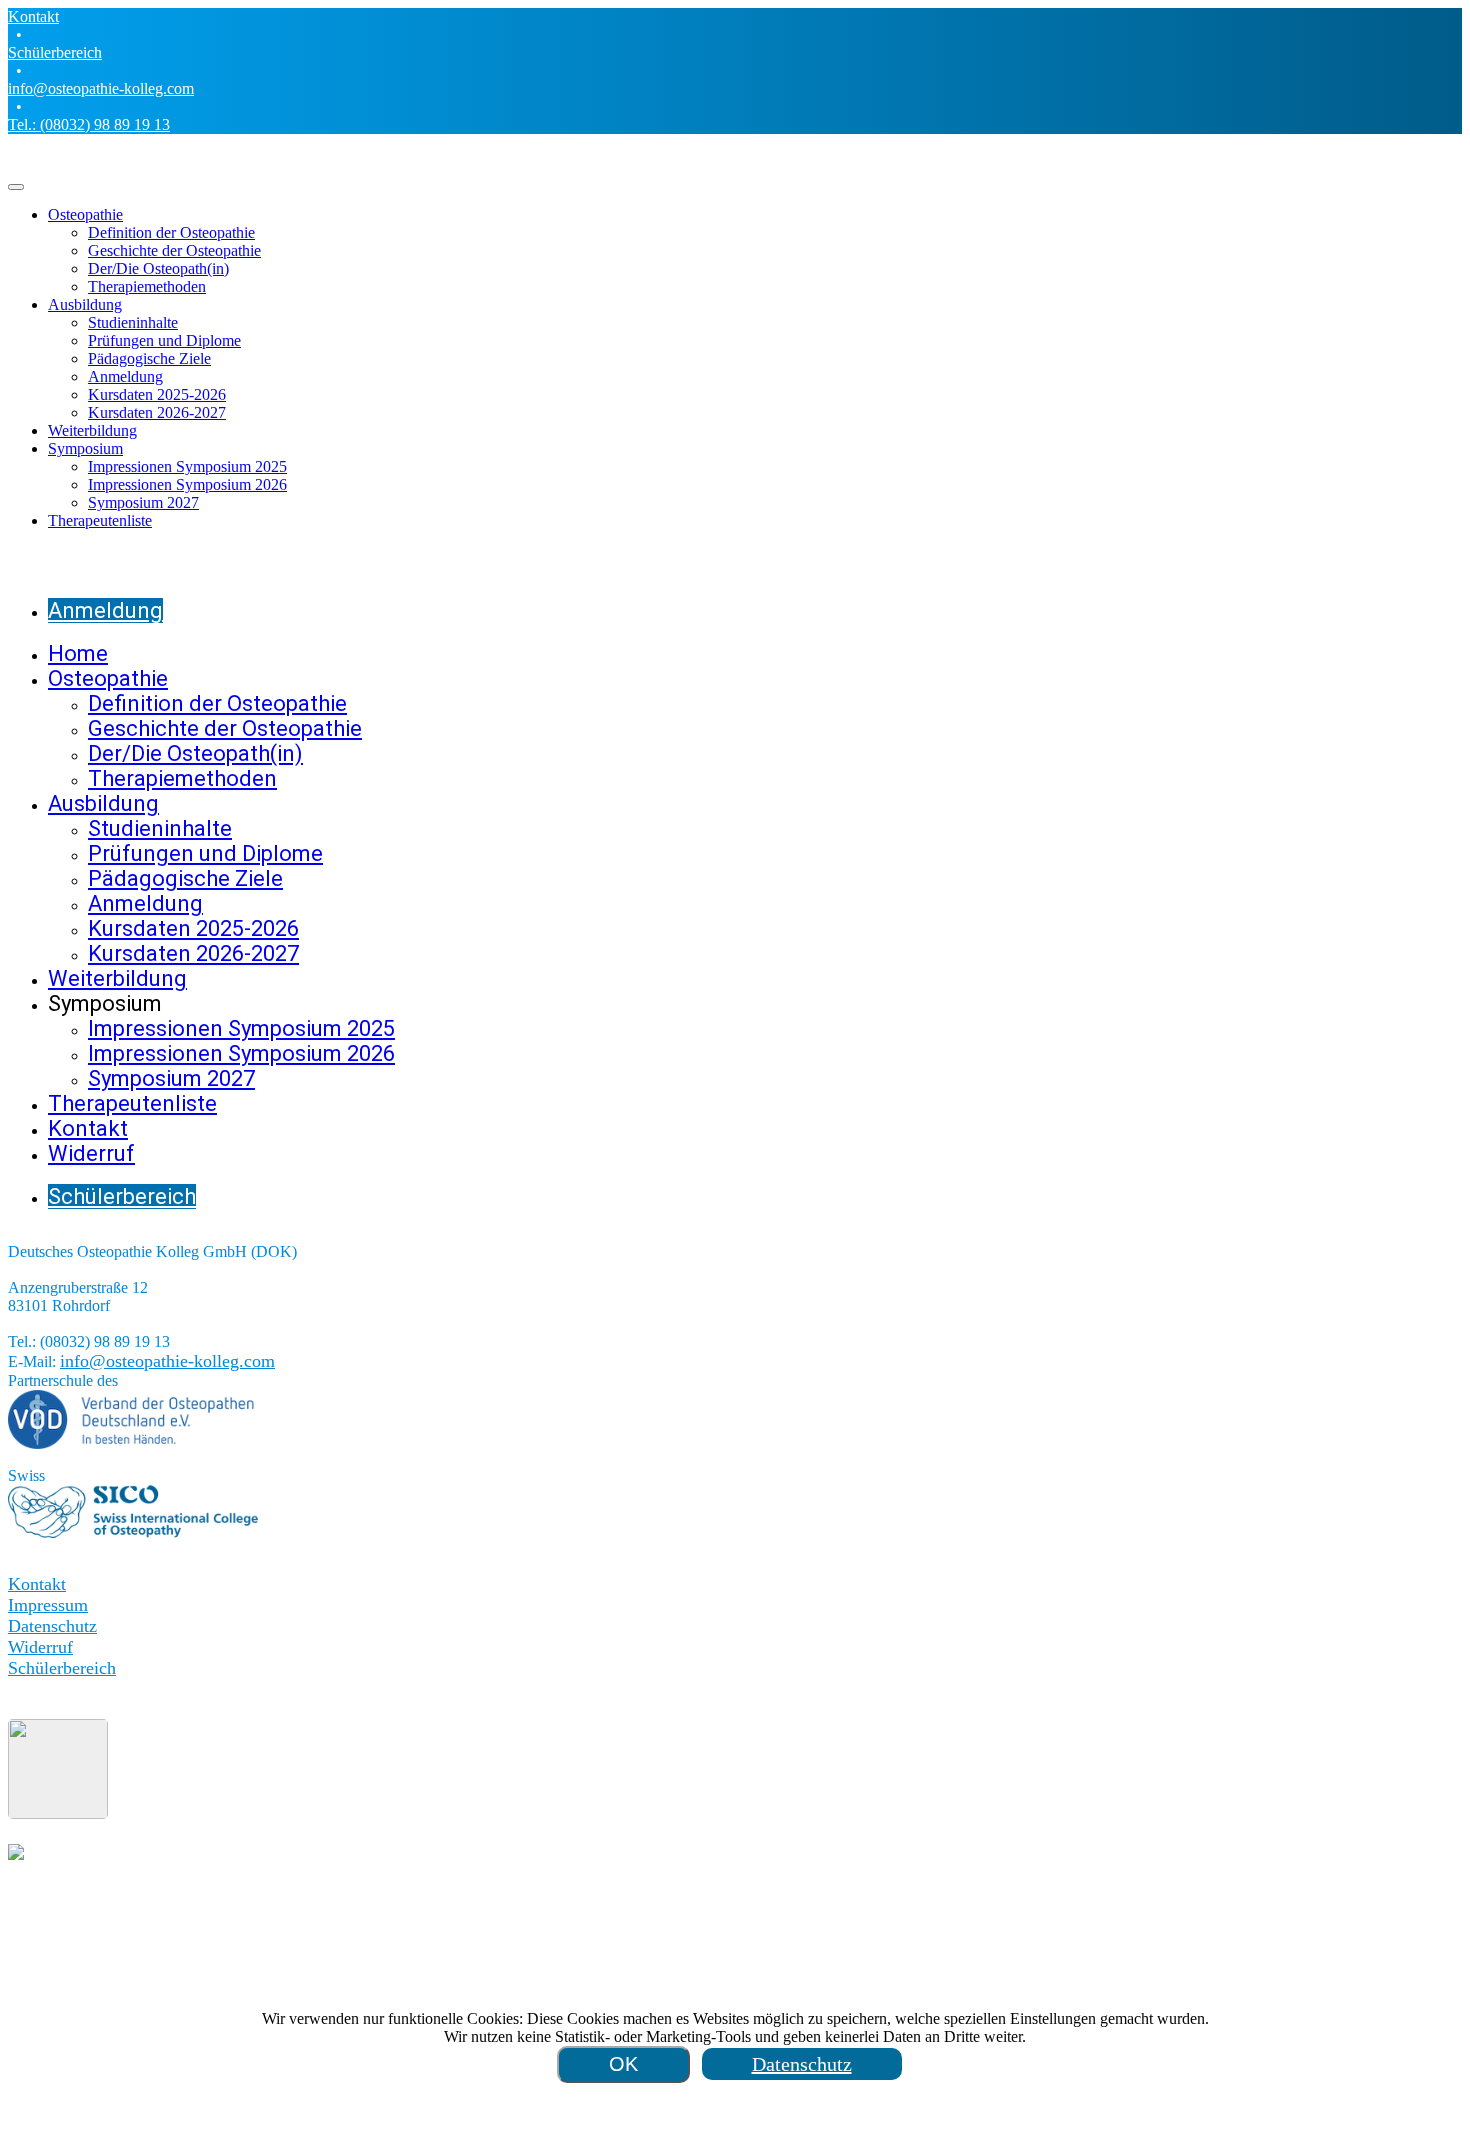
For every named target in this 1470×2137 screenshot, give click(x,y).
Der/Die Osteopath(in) (158, 268)
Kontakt (33, 16)
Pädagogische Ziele (149, 358)
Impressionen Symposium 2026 (187, 484)
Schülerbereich (55, 52)
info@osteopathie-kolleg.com (101, 88)
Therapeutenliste (100, 520)
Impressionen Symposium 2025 (187, 466)
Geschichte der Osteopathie (174, 250)
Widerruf (40, 1647)
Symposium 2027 (143, 502)
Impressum (48, 1605)
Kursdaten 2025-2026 (157, 394)
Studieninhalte (133, 322)
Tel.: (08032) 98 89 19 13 (89, 124)
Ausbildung (85, 304)
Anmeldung (125, 376)
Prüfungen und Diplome (164, 340)
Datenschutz (52, 1626)
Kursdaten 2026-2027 (157, 412)
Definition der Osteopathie (171, 232)
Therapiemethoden (147, 286)
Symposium (85, 448)
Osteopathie (85, 214)
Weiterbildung (92, 430)
